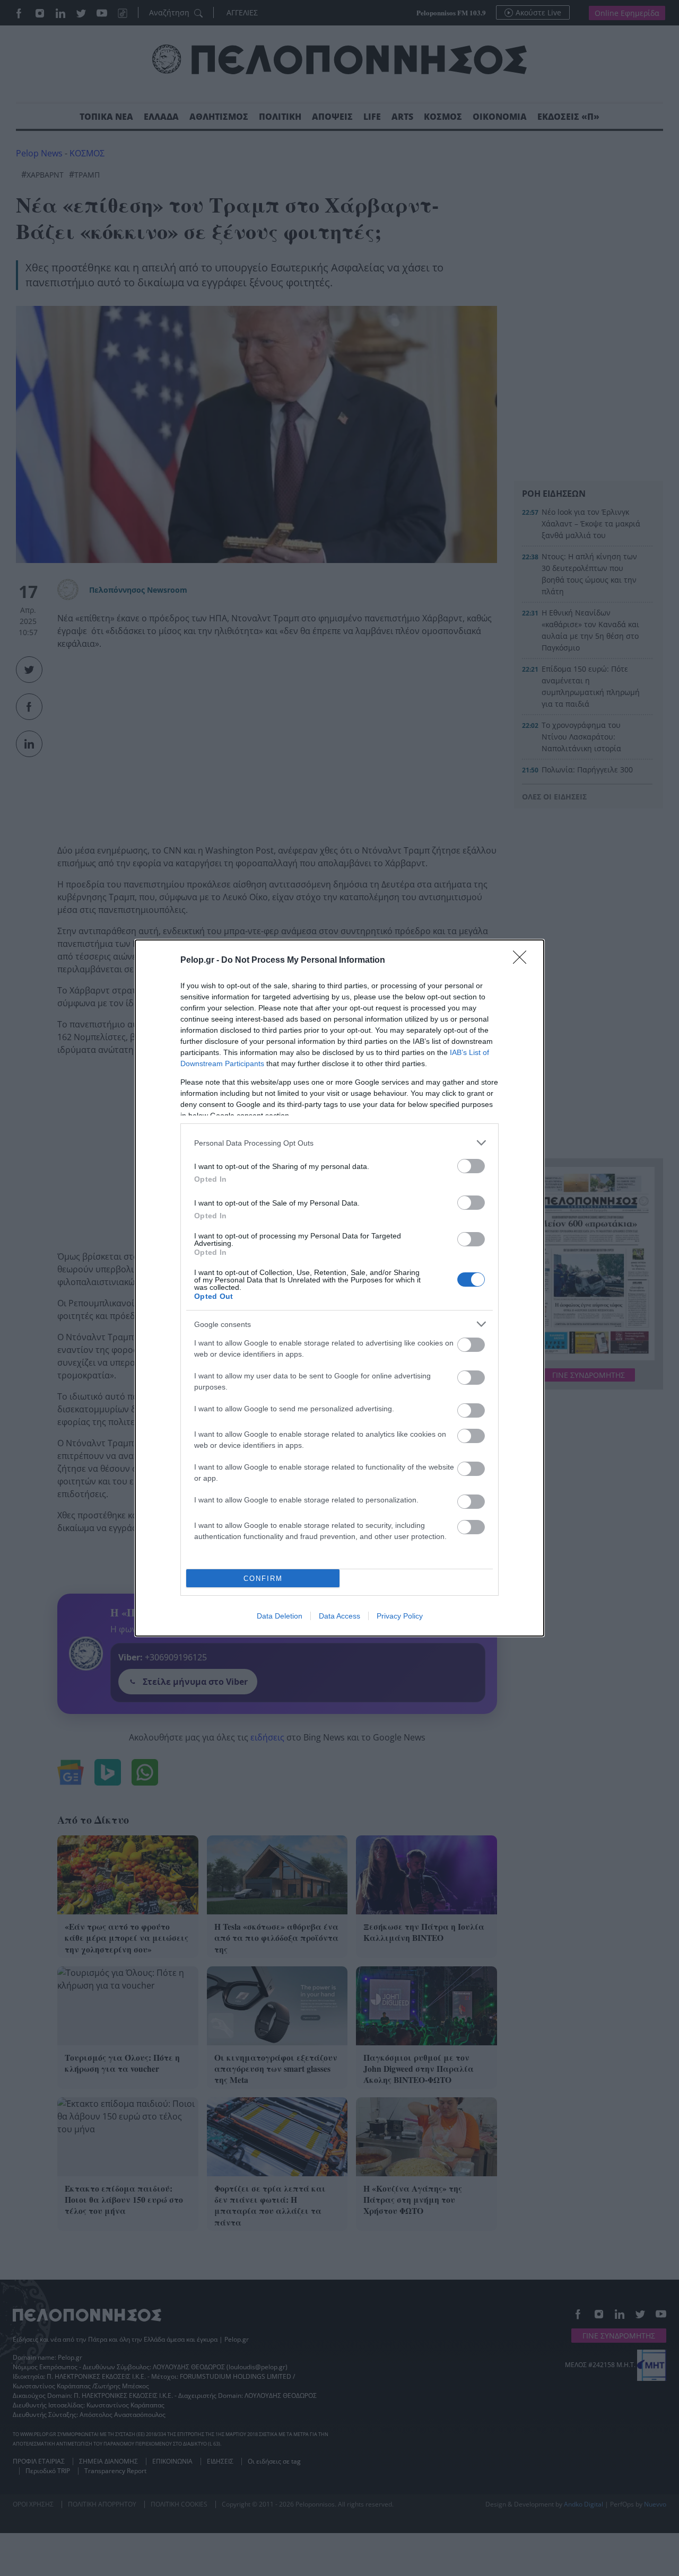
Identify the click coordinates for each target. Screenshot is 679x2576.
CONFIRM (263, 1579)
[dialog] (339, 1288)
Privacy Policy (400, 1616)
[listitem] (339, 1143)
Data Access (339, 1616)
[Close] (523, 961)
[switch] (471, 1166)
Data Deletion (280, 1616)
